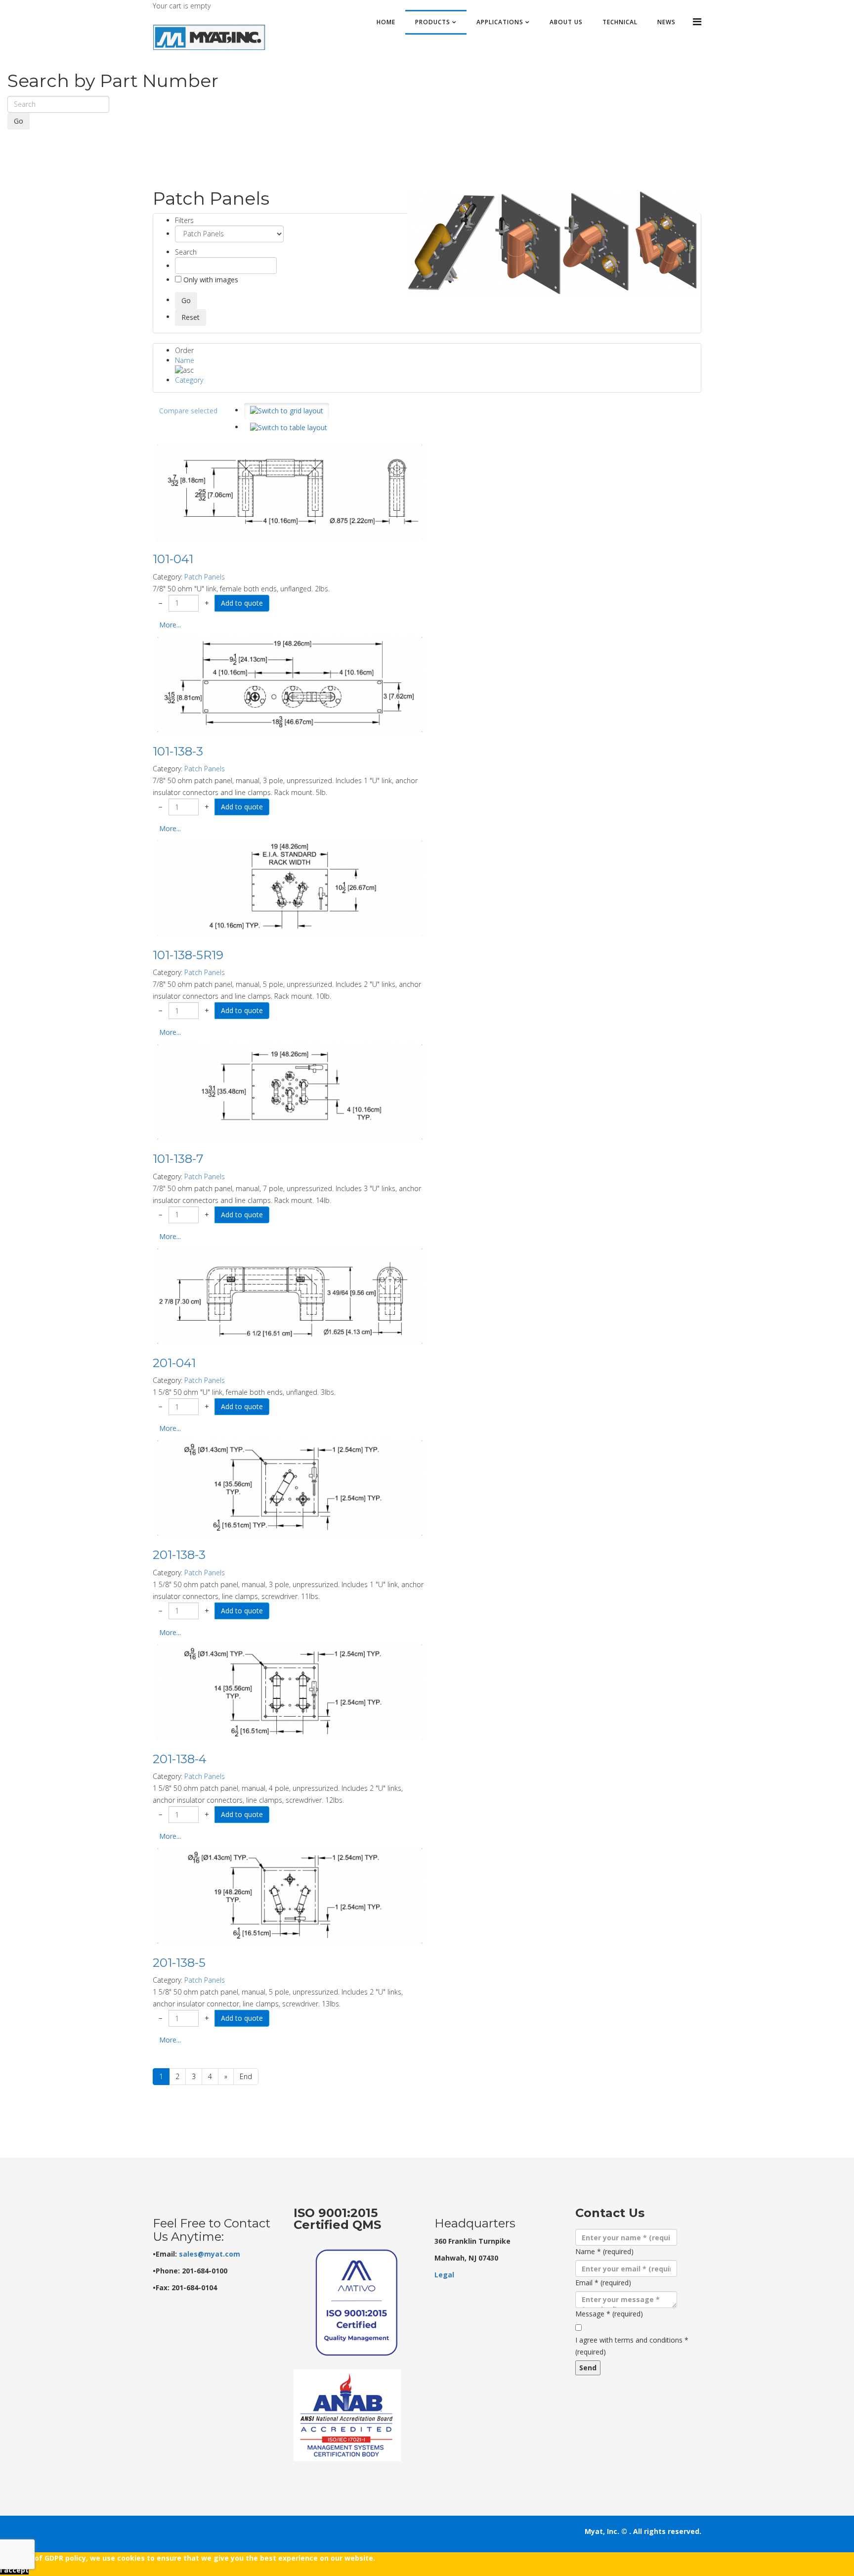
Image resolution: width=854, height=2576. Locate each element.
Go (19, 121)
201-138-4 (180, 1759)
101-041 (173, 559)
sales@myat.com (210, 2254)
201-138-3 (179, 1555)
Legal (444, 2275)
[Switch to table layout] (289, 428)
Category (189, 380)
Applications (500, 22)
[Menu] (697, 22)
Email (603, 2283)
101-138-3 (178, 751)
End (246, 2076)
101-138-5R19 (188, 955)
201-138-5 (179, 1963)
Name (185, 360)
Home (386, 22)
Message (609, 2314)
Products (433, 22)
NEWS (666, 22)
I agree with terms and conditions (632, 2346)
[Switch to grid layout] (287, 411)
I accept (14, 2570)
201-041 (174, 1363)
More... (170, 625)
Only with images (210, 280)
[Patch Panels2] (553, 244)
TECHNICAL (620, 22)
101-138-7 (178, 1159)
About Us (566, 22)
